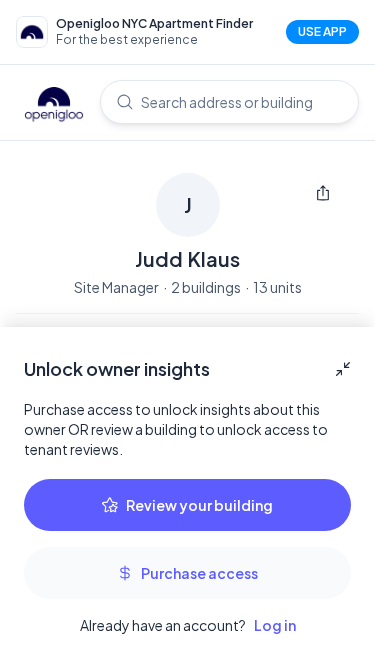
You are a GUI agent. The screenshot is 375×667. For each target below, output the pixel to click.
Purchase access (199, 573)
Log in (275, 625)
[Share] (323, 193)
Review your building (199, 505)
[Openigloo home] (54, 106)
